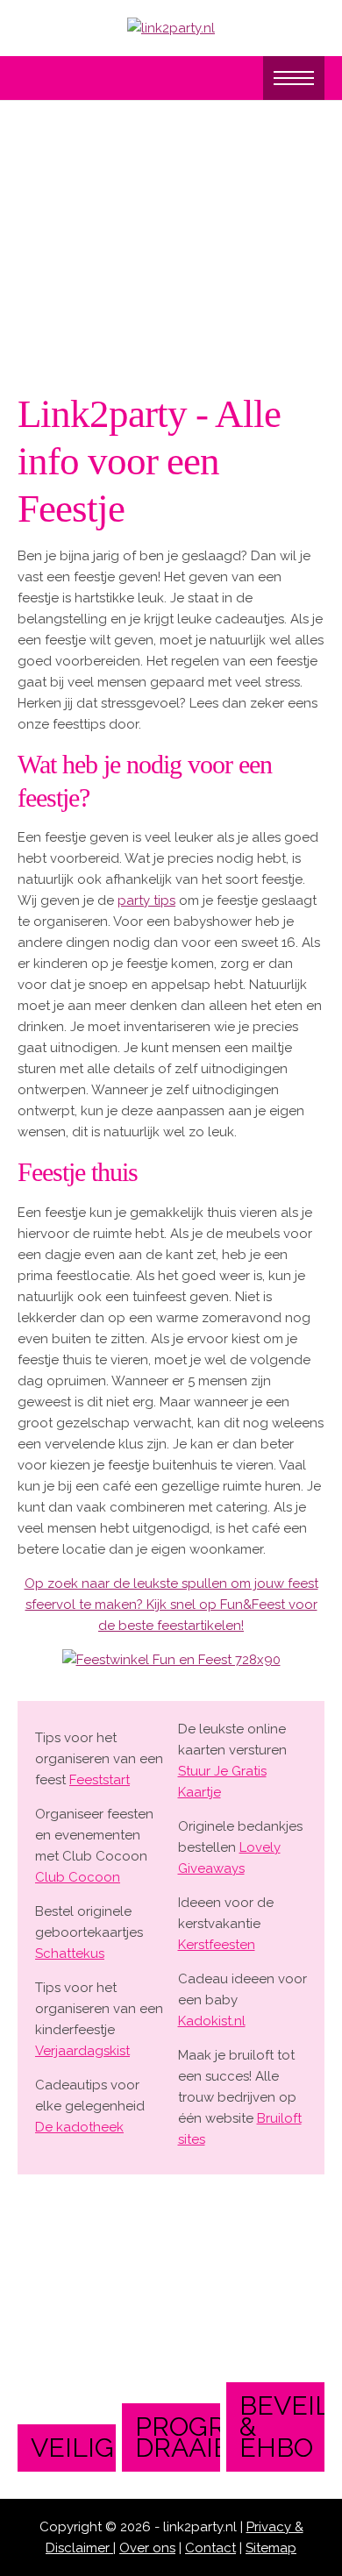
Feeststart (100, 1780)
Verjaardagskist (82, 2051)
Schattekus (70, 1953)
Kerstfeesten (217, 1945)
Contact (210, 2548)
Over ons (147, 2548)
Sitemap (271, 2548)
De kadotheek (79, 2127)
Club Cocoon (78, 1877)
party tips (146, 900)
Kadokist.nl (212, 2021)
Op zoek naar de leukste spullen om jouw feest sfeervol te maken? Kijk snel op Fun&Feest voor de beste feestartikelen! (171, 1605)
